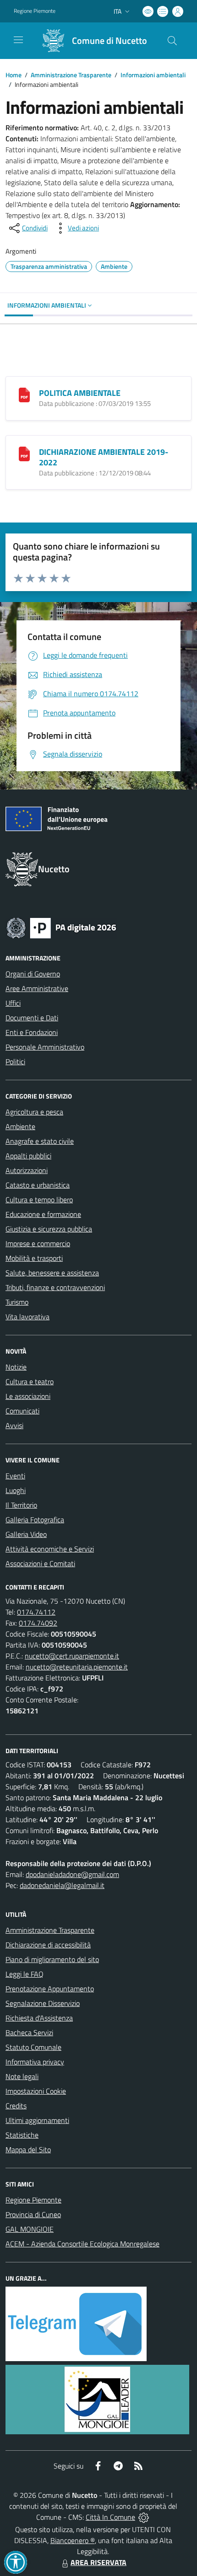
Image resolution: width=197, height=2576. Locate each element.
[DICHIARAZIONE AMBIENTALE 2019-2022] (24, 453)
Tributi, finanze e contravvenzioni (55, 1287)
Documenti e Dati (32, 1018)
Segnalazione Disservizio (43, 2003)
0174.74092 (38, 1623)
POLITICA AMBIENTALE (80, 393)
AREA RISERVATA (98, 2562)
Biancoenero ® (73, 2540)
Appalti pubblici (28, 1156)
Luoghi (16, 1490)
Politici (15, 1061)
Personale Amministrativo (45, 1047)
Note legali (22, 2076)
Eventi (15, 1476)
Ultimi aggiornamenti (37, 2120)
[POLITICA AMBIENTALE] (24, 394)
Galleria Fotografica (35, 1520)
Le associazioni (28, 1396)
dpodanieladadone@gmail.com (72, 1874)
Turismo (17, 1302)
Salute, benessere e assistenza (52, 1273)
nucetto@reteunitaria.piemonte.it (77, 1667)
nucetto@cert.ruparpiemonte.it (72, 1656)
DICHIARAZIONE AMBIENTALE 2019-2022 (104, 457)
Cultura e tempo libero (39, 1200)
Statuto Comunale (33, 2047)
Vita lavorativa (27, 1317)
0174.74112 (36, 1612)
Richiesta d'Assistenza (39, 2018)
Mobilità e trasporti (34, 1258)
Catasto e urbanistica (38, 1185)
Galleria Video (26, 1534)
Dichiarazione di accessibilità (48, 1945)
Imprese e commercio (38, 1243)
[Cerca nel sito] (172, 41)
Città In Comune (110, 2517)
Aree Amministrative (37, 988)
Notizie (16, 1367)
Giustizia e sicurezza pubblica (49, 1229)
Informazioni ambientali (153, 75)
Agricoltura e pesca (34, 1112)
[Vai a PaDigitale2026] (61, 927)
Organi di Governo (33, 974)
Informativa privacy (35, 2062)
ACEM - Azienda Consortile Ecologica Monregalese (82, 2244)
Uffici (13, 1003)
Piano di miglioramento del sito (52, 1959)
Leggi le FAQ (25, 1974)
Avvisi (14, 1425)
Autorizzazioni (27, 1170)
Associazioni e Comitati (40, 1563)
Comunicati (22, 1411)
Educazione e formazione (43, 1214)
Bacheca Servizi (29, 2032)
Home (14, 75)
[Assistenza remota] (144, 2517)
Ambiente (20, 1126)
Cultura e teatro (30, 1381)
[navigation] (18, 40)
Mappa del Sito (28, 2149)
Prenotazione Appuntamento (50, 1989)
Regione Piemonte (35, 11)
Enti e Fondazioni (32, 1032)
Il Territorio (21, 1505)
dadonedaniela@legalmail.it (62, 1885)
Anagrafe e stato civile (40, 1141)
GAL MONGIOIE (30, 2229)
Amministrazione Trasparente (71, 75)
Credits (16, 2106)
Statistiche (22, 2135)
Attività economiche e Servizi (50, 1549)
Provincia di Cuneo (33, 2214)
